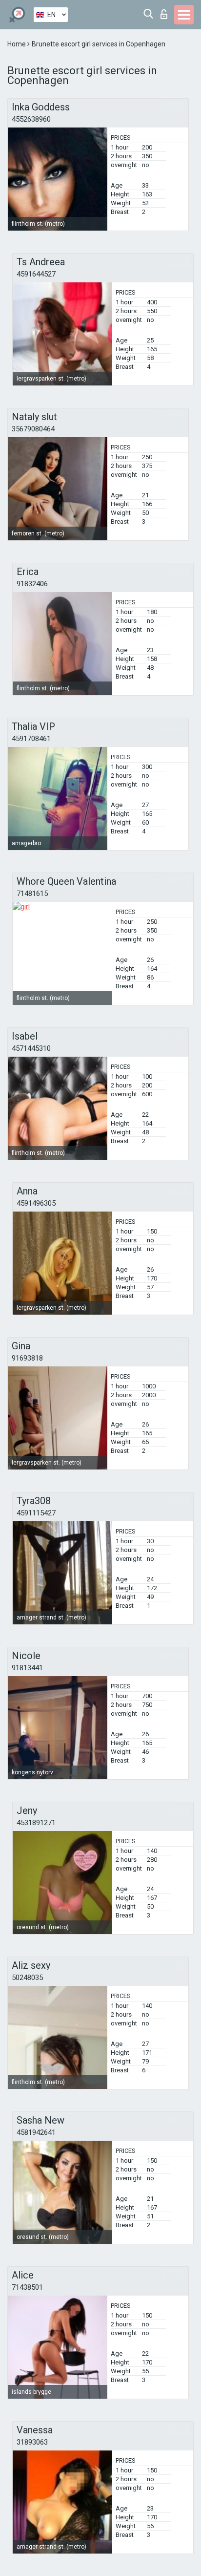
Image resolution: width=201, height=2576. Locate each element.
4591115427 (36, 1513)
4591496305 (36, 1203)
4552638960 (31, 119)
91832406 (32, 584)
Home (17, 44)
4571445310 (31, 1048)
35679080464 (33, 429)
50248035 (27, 1978)
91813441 (27, 1668)
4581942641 (36, 2132)
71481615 (32, 894)
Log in (166, 11)
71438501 (27, 2287)
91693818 (27, 1358)
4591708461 (31, 739)
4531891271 (36, 1823)
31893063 (32, 2442)
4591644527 (36, 274)
